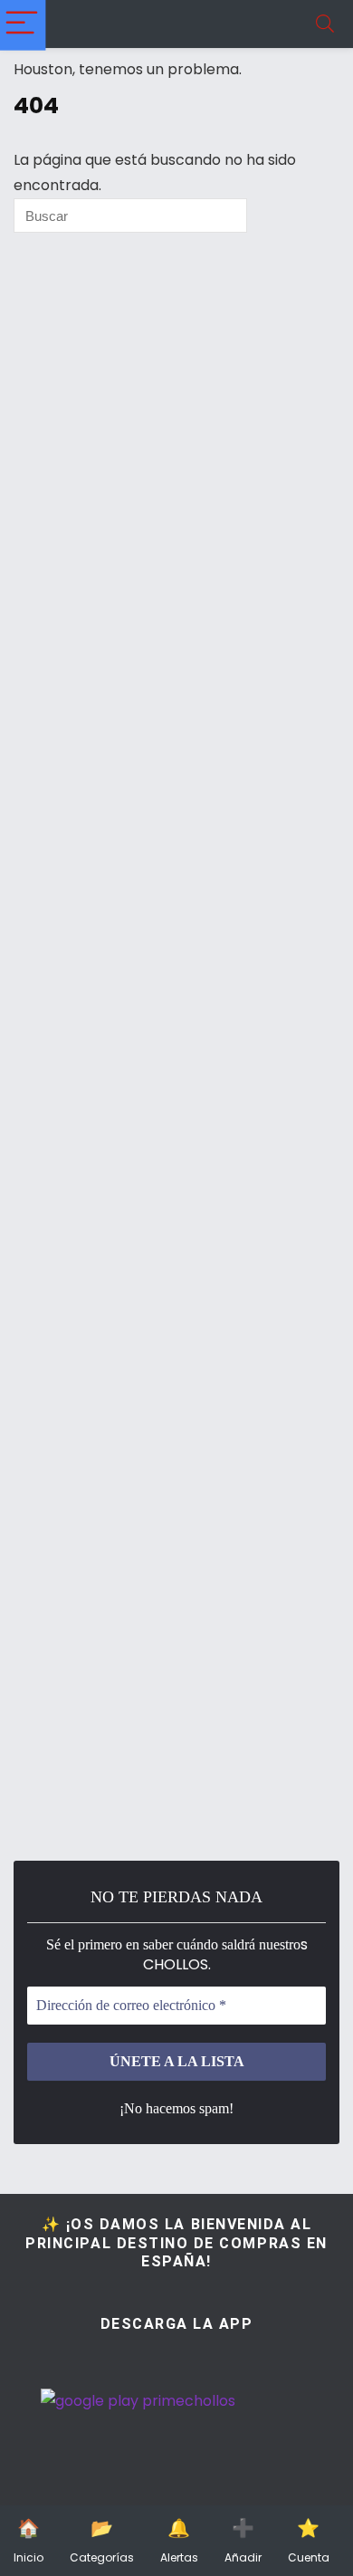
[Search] (325, 24)
